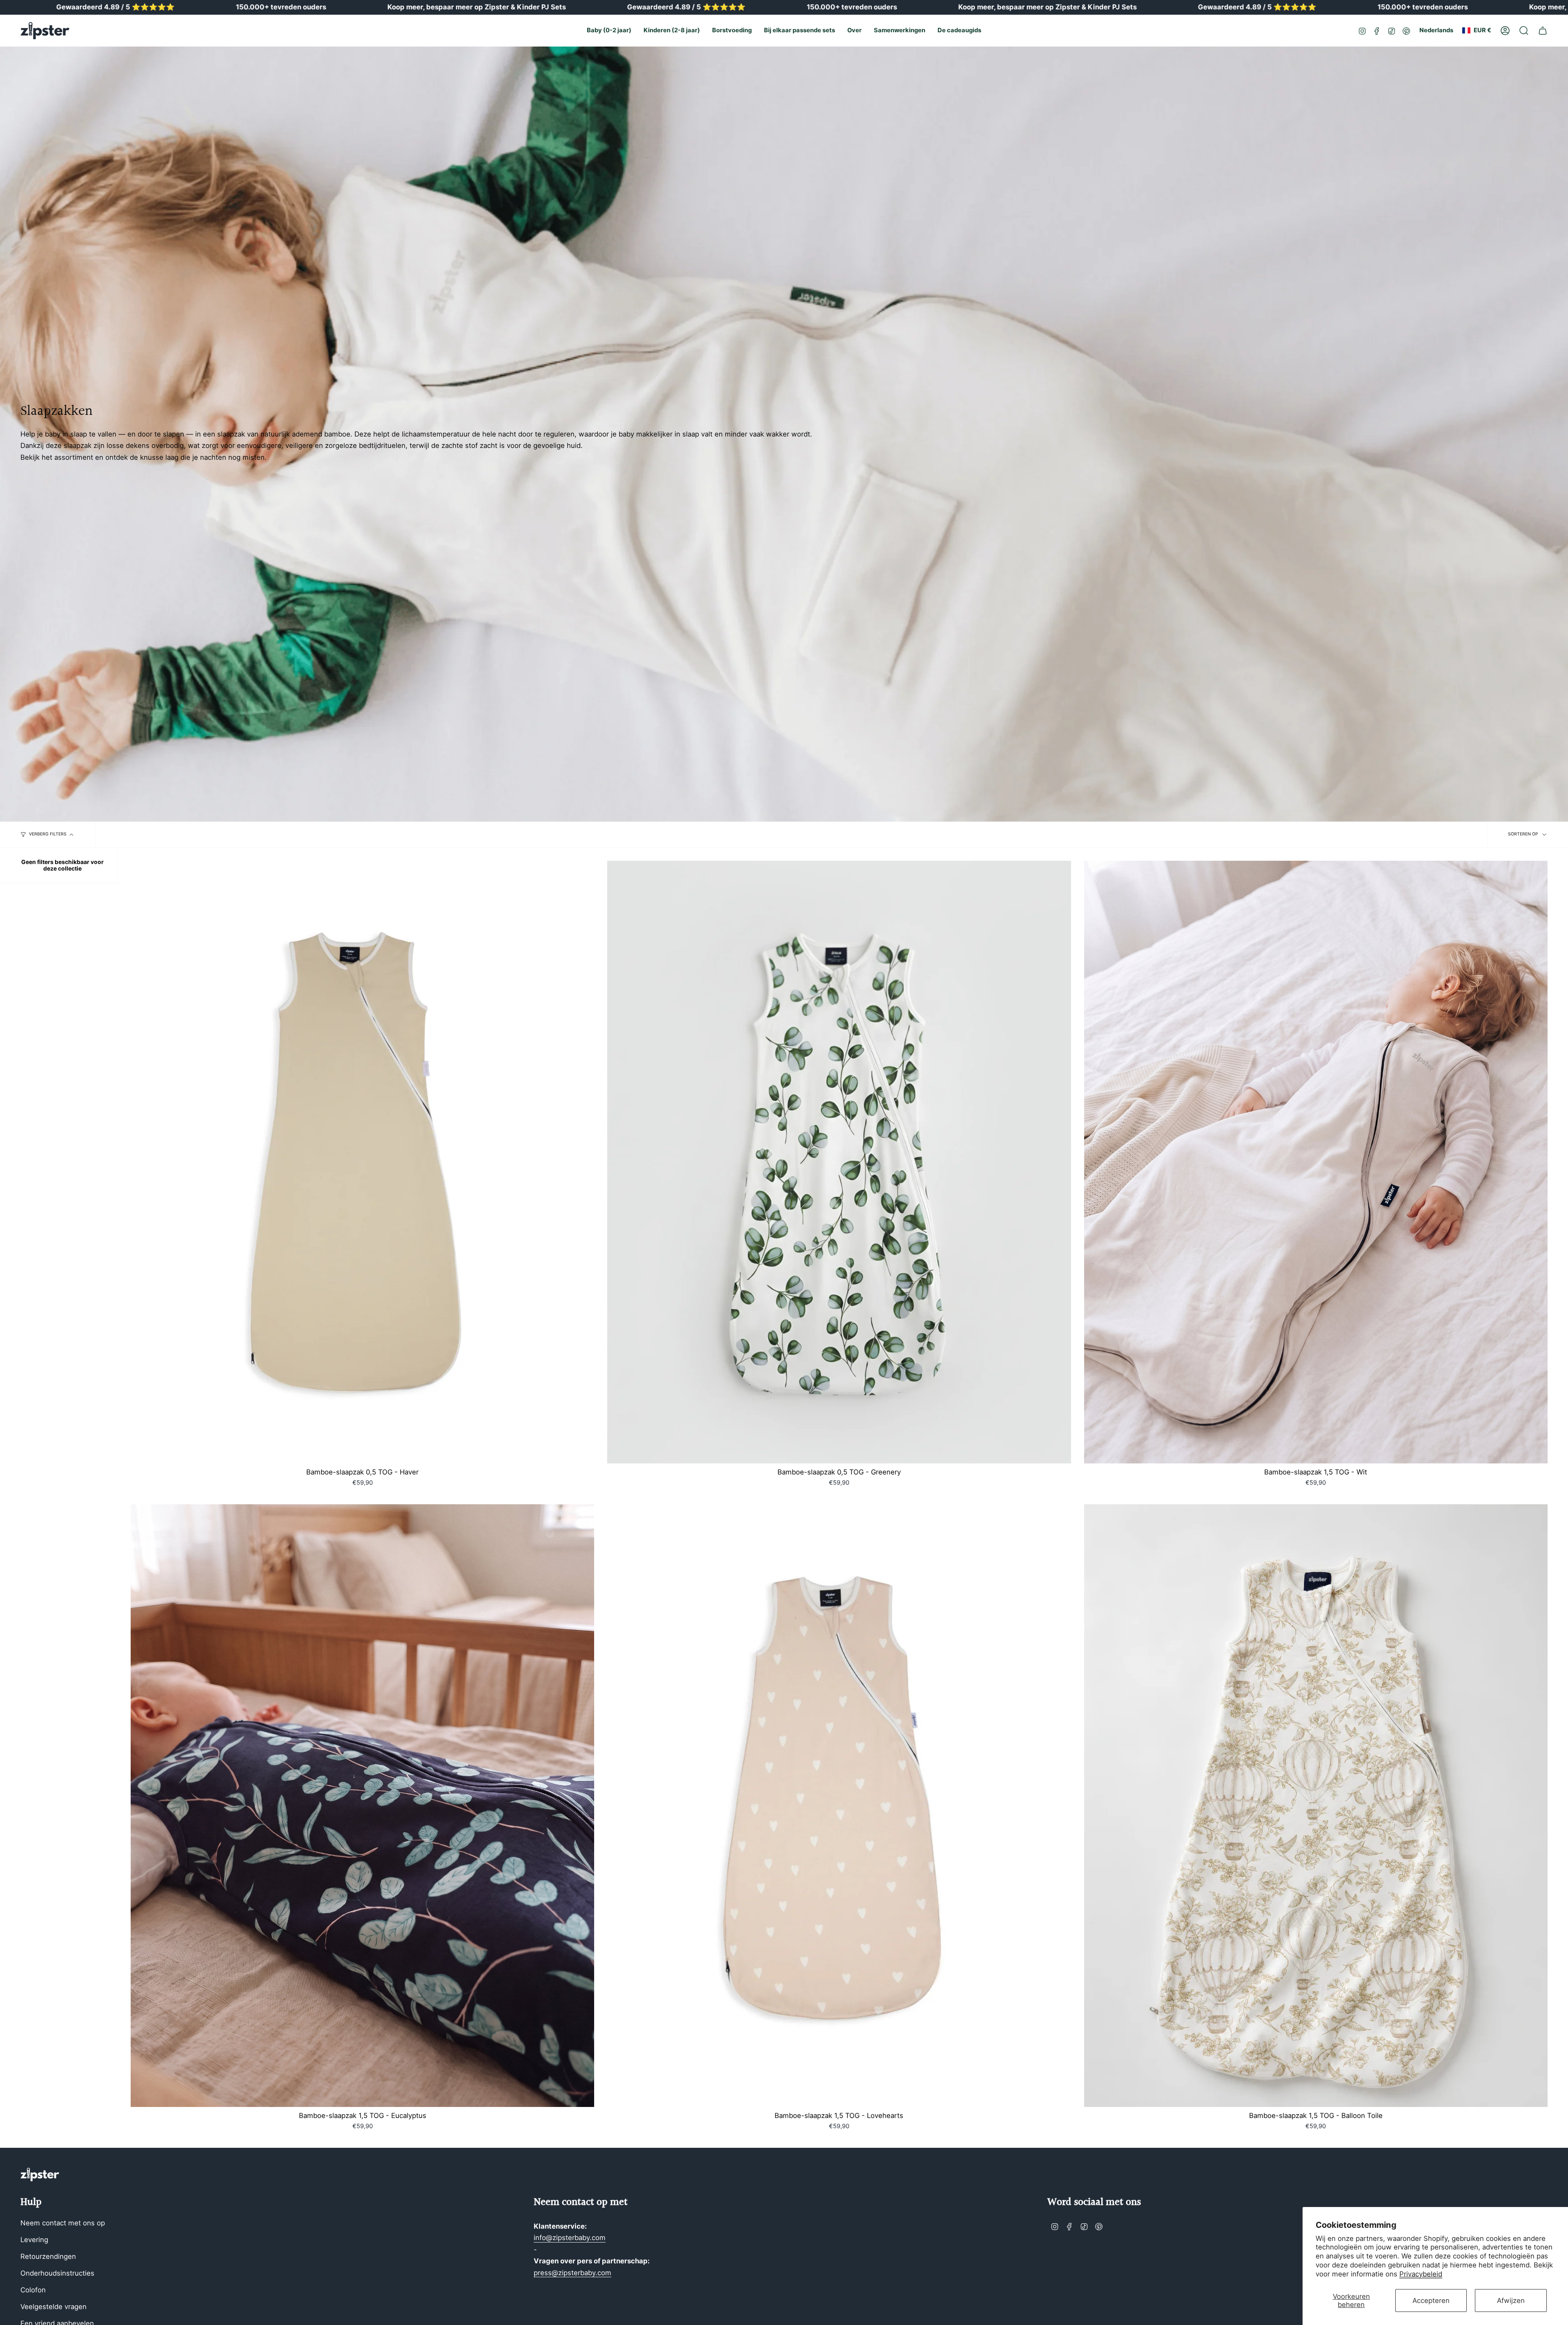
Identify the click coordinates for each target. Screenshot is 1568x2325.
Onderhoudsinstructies (57, 2273)
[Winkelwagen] (1543, 31)
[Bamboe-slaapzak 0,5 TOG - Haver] (362, 1162)
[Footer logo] (40, 2175)
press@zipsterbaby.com (572, 2273)
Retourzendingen (48, 2256)
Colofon (33, 2290)
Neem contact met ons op (63, 2223)
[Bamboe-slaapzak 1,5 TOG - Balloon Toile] (1316, 1806)
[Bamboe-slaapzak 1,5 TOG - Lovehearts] (839, 1806)
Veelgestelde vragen (53, 2307)
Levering (34, 2240)
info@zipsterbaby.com (570, 2238)
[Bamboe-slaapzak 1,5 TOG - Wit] (1316, 1162)
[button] (609, 31)
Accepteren (1431, 2301)
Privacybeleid (1421, 2274)
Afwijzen (1511, 2301)
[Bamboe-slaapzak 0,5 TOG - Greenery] (839, 1162)
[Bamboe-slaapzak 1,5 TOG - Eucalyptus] (362, 1806)
